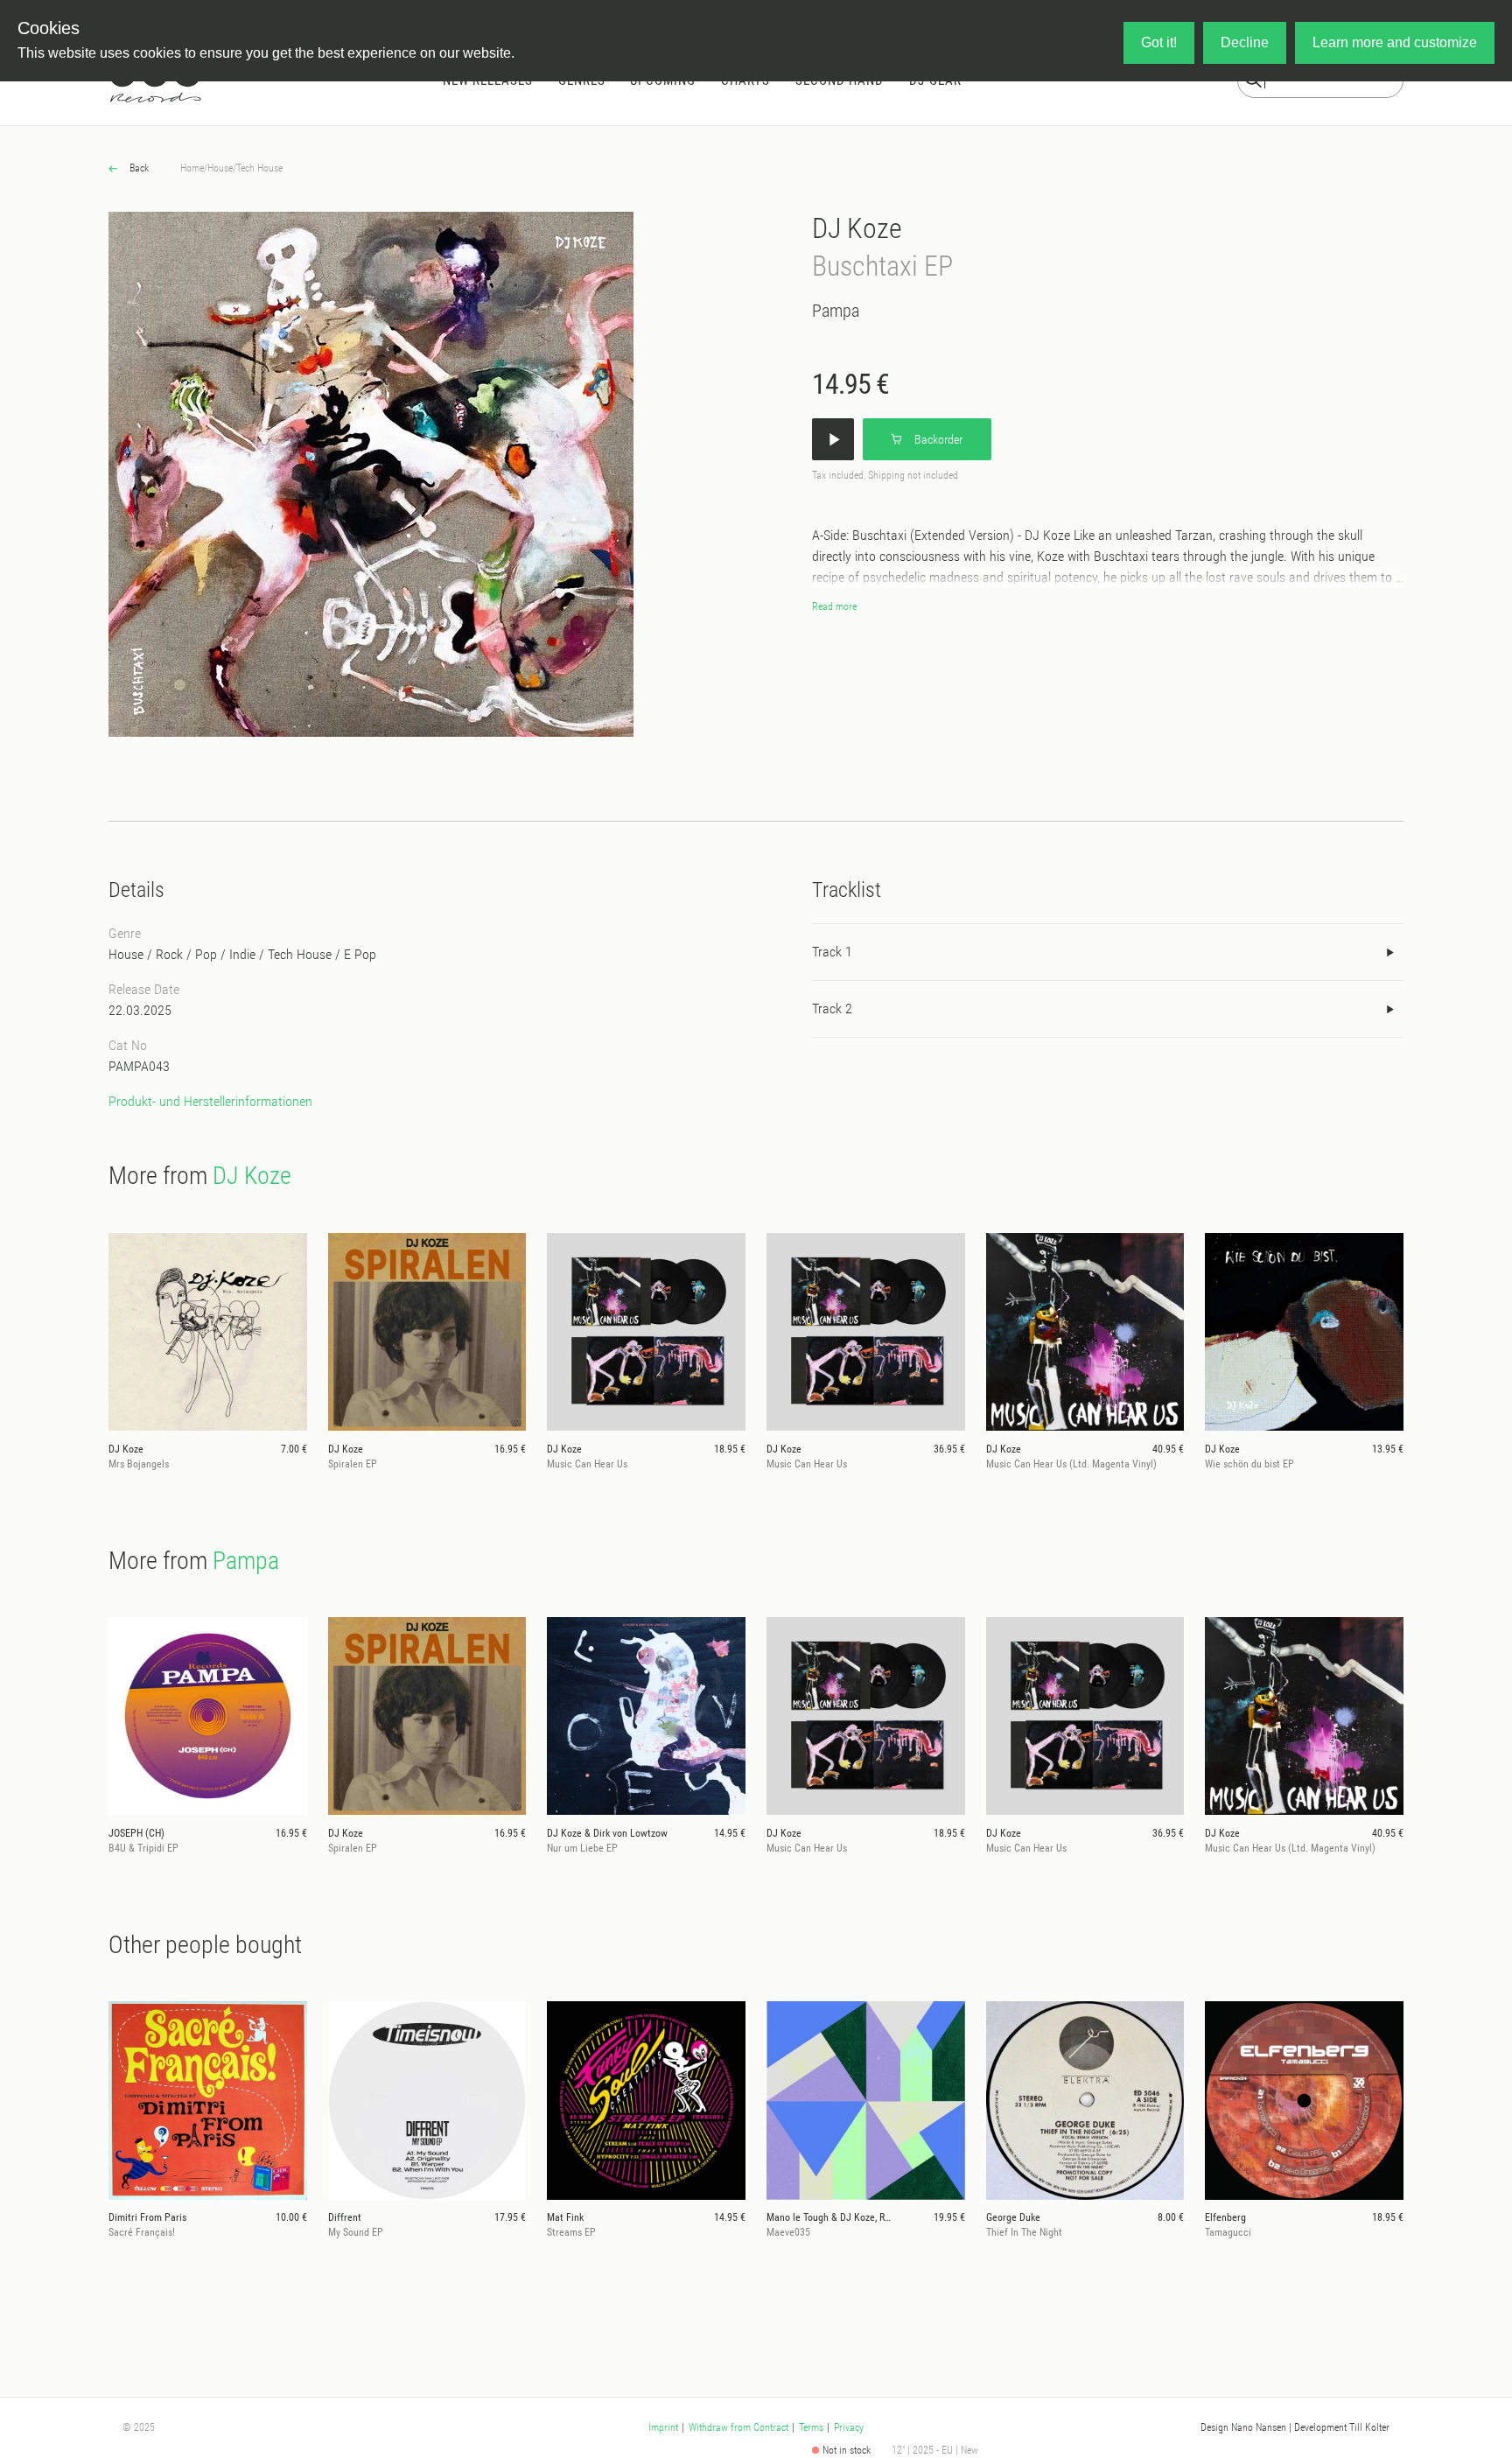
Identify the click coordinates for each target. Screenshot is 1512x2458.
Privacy (849, 2427)
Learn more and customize (1395, 42)
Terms (811, 2427)
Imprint (663, 2427)
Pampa (836, 311)
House (220, 168)
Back (138, 168)
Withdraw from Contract (738, 2427)
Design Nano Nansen (1243, 2427)
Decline (1245, 42)
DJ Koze (857, 228)
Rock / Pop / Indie (206, 954)
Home (192, 168)
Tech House (259, 168)
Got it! (1159, 42)
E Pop (360, 954)
